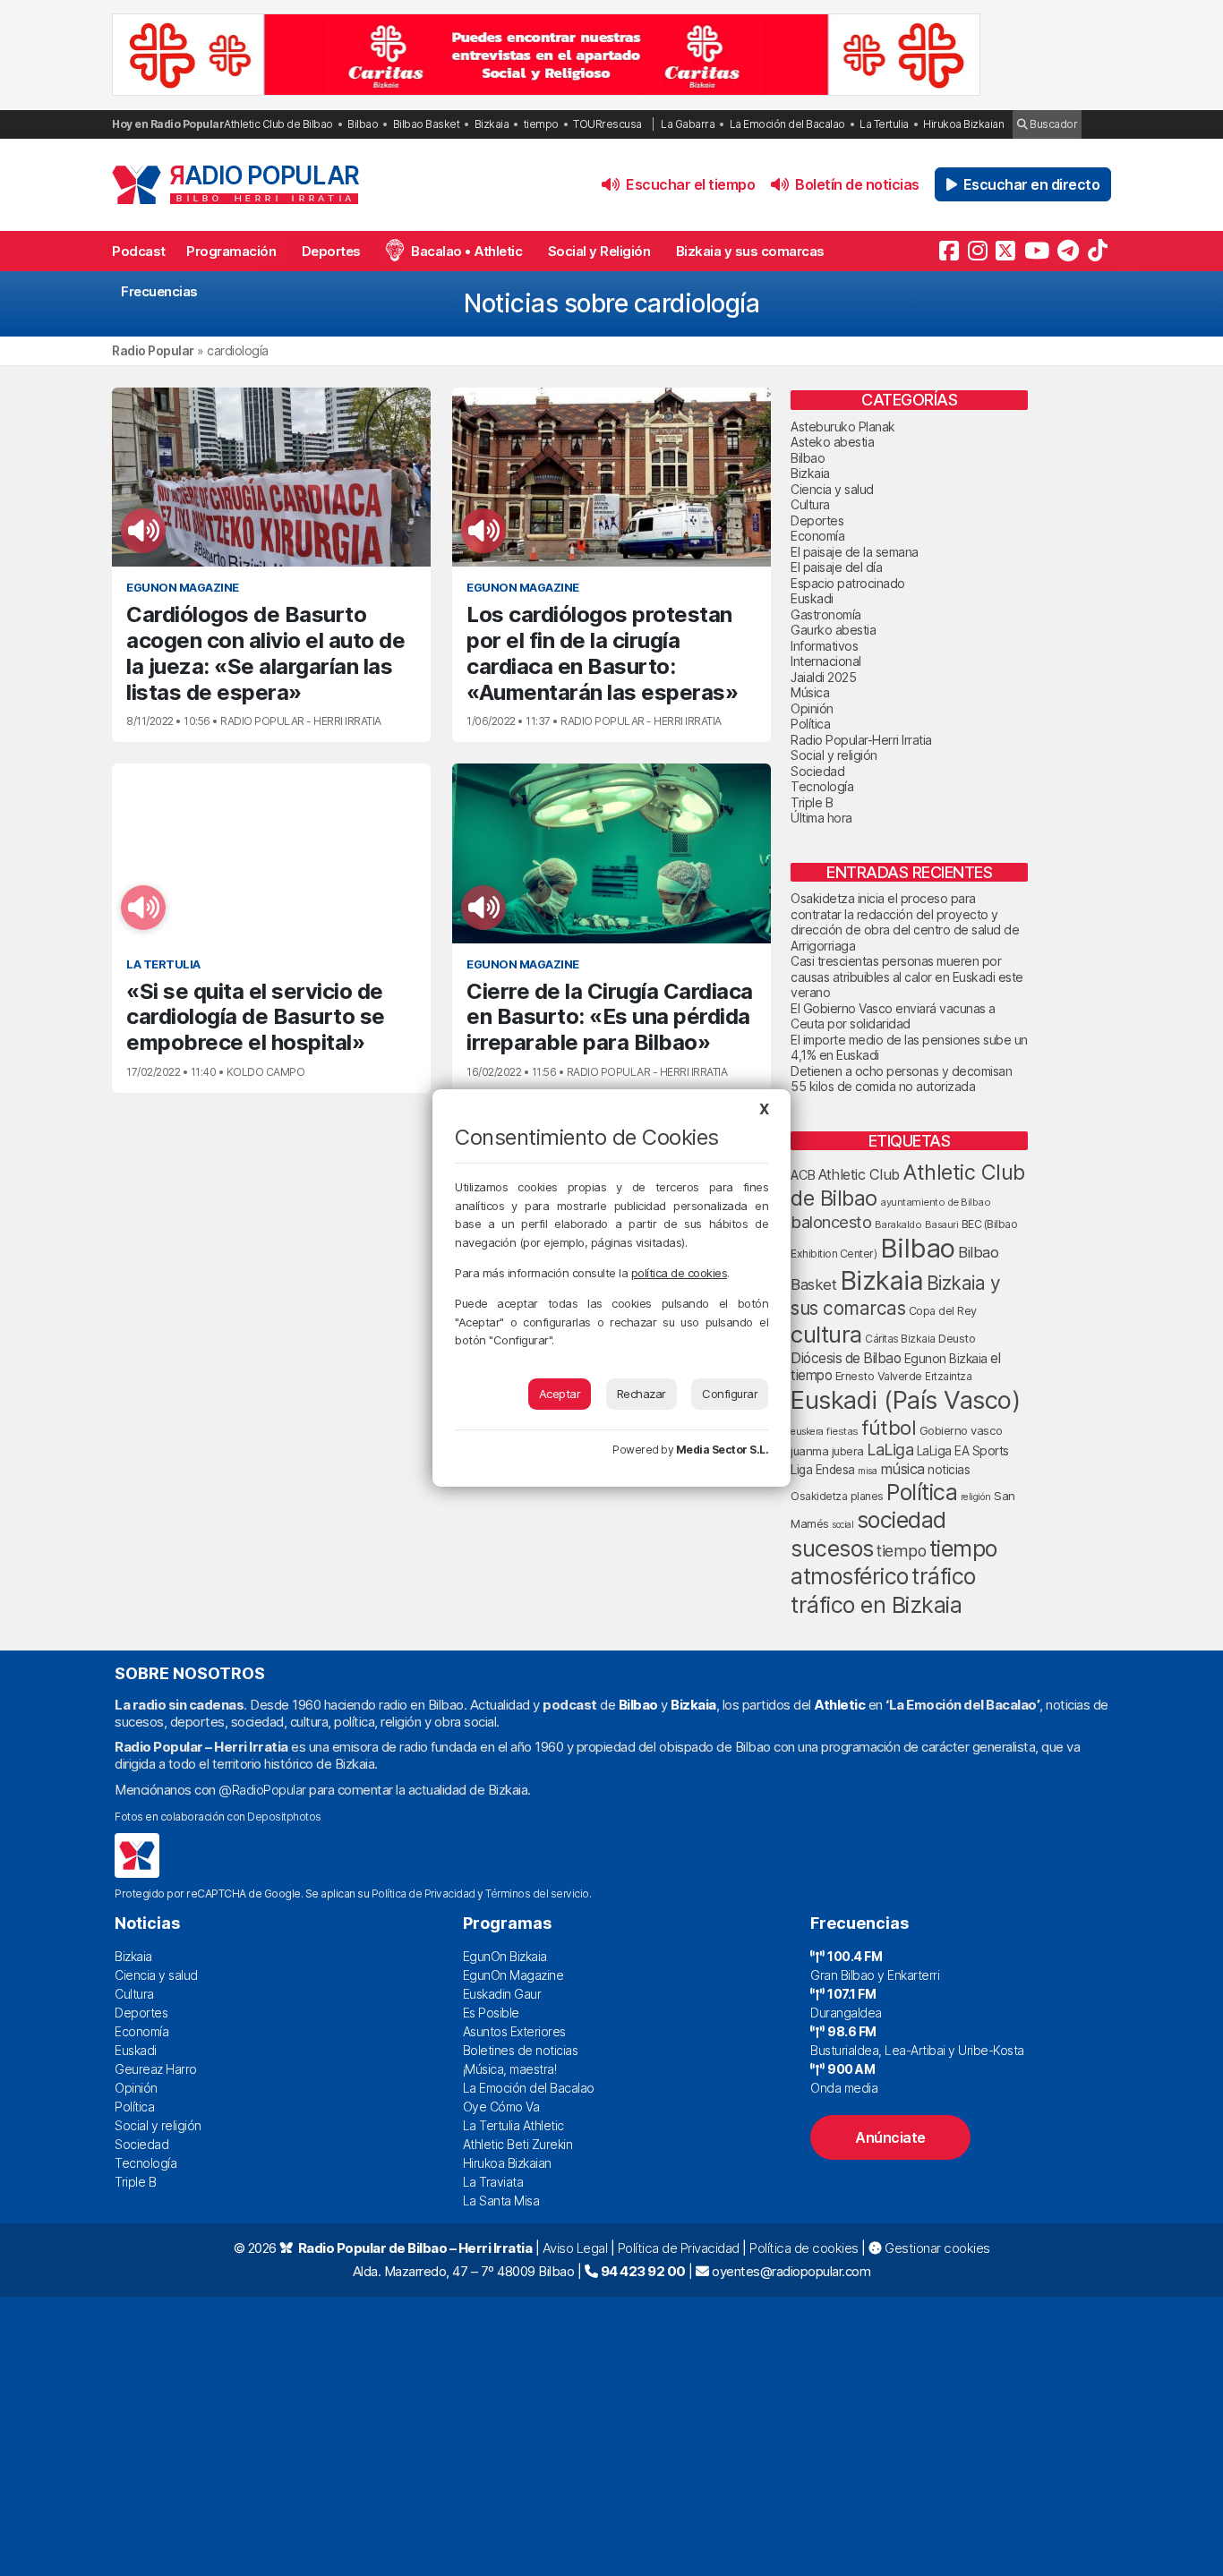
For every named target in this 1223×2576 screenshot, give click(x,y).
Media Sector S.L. (723, 1450)
